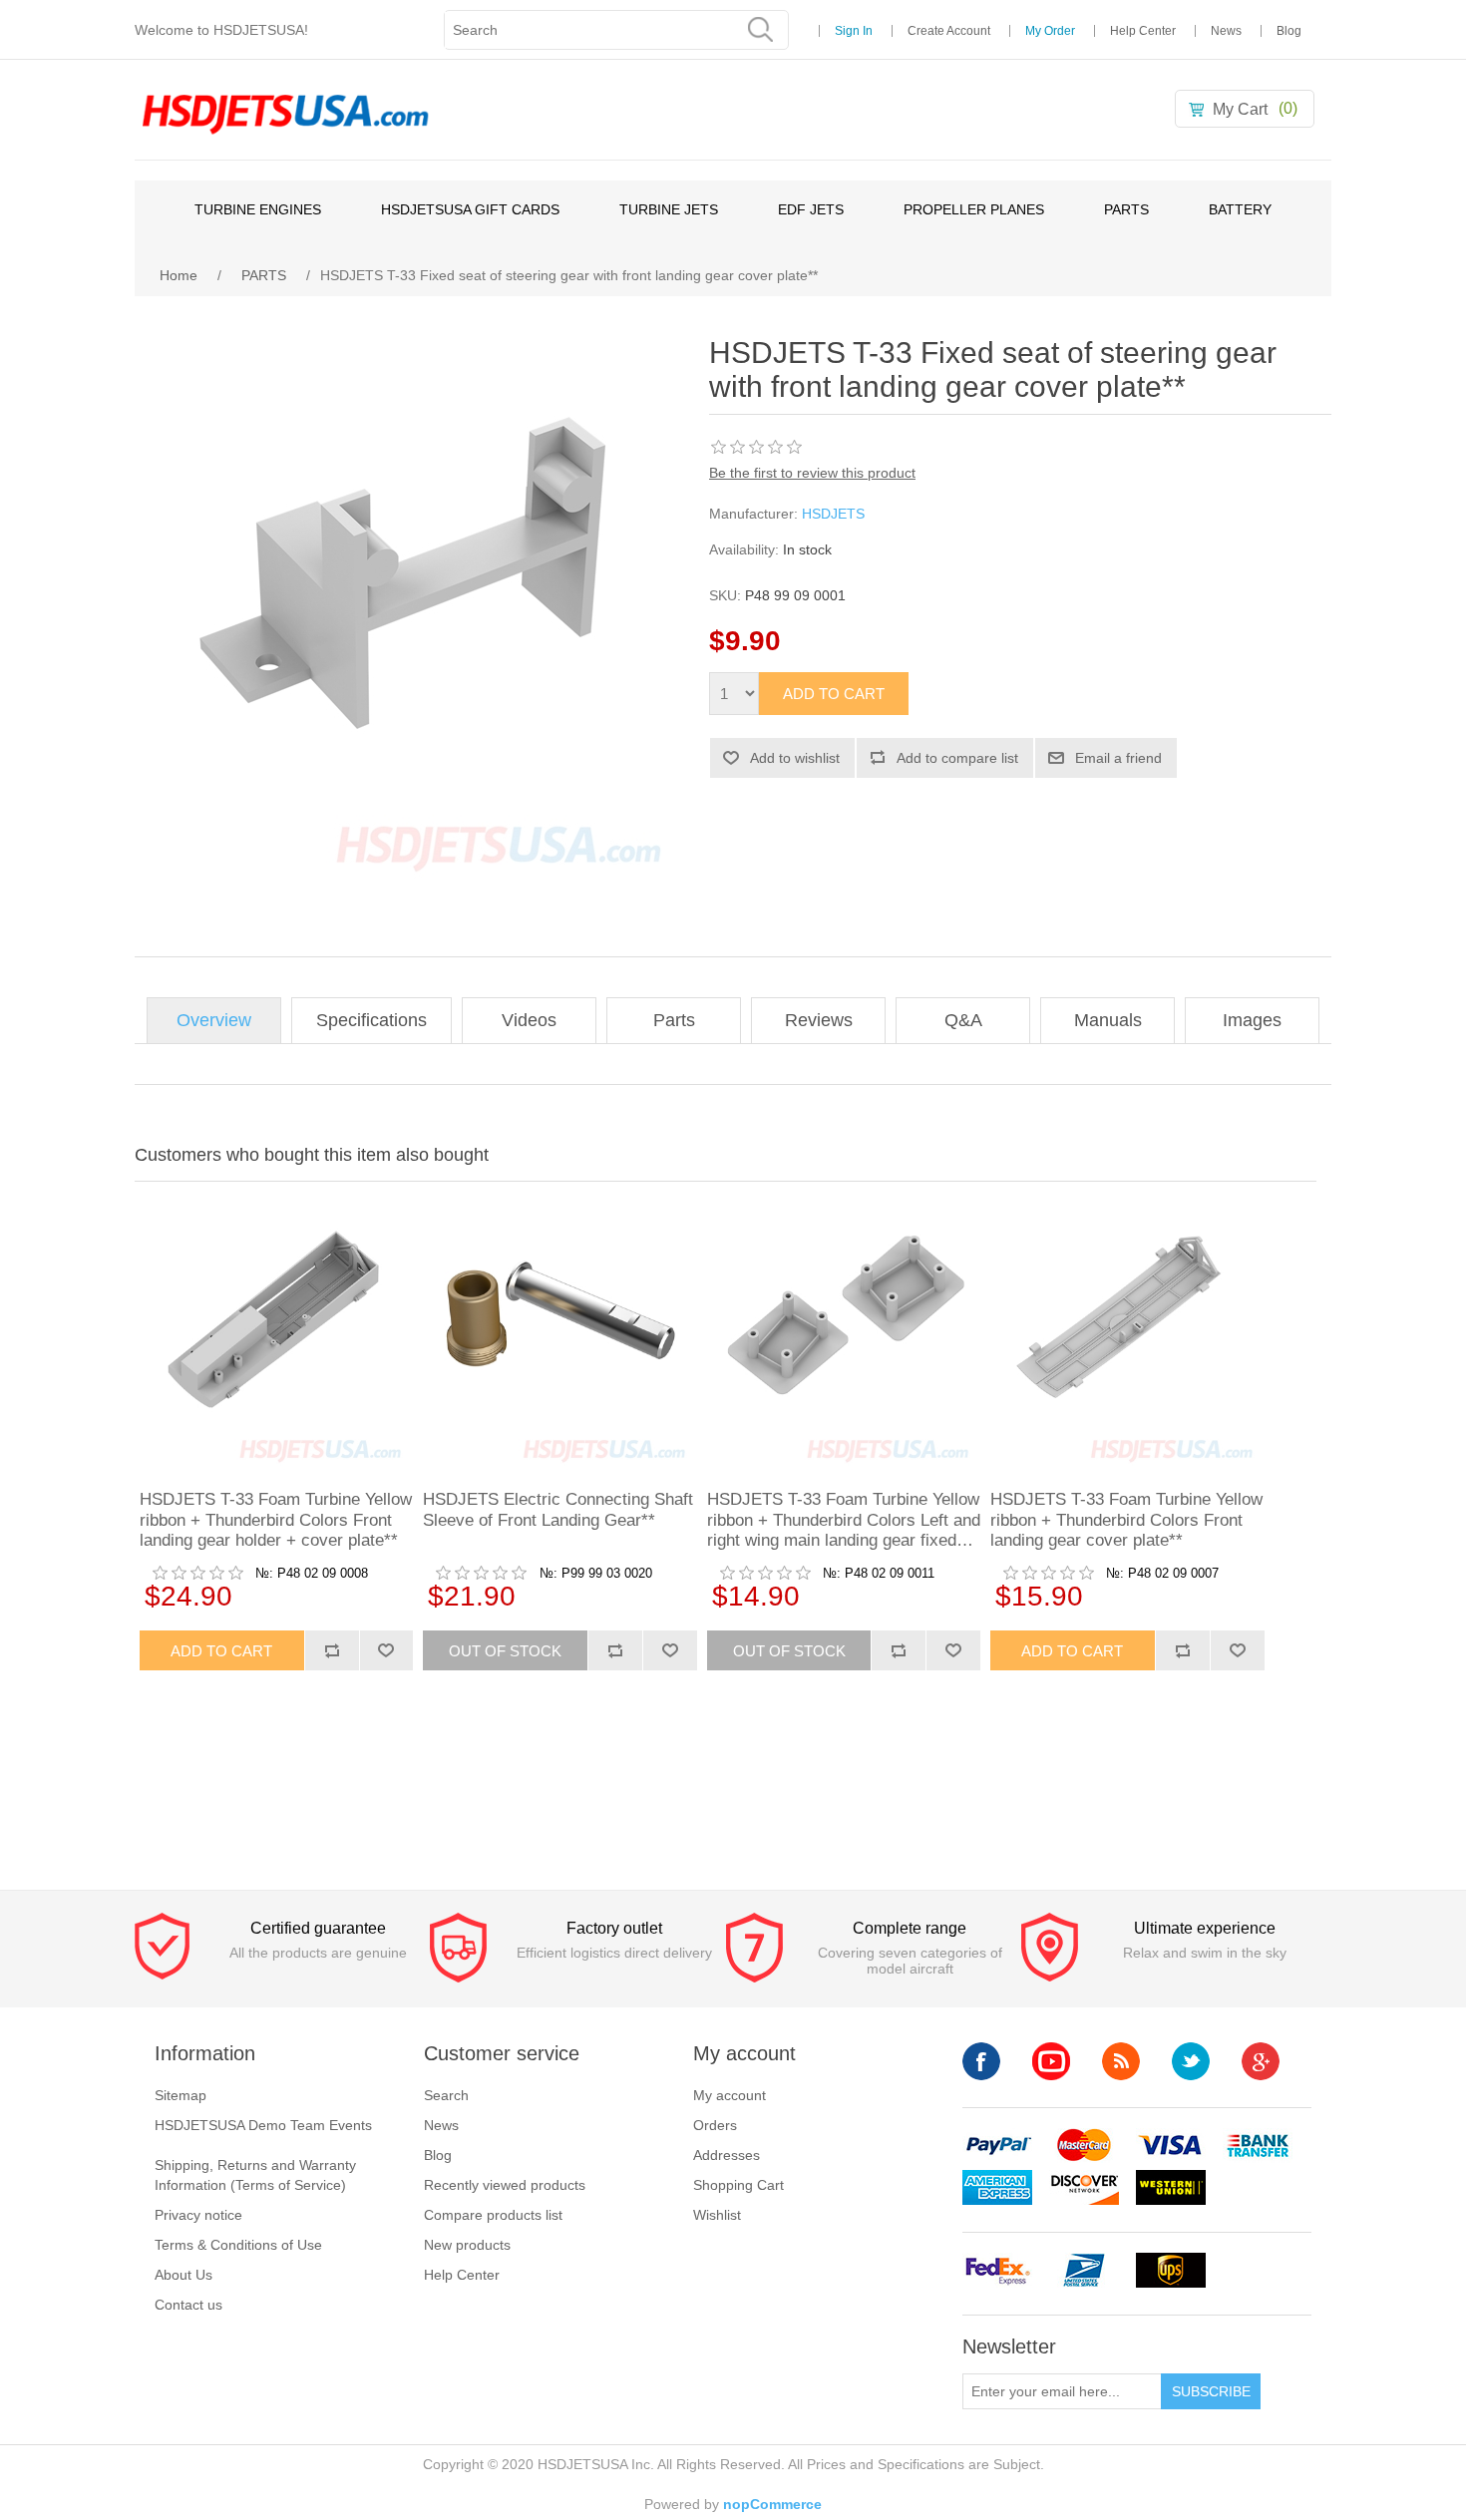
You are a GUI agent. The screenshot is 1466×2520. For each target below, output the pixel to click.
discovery (1084, 2187)
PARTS (1126, 209)
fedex (997, 2270)
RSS (1121, 2061)
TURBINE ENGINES (258, 209)
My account (730, 2095)
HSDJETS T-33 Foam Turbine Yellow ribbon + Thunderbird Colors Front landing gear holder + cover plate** (276, 1520)
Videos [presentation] (529, 1020)
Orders (715, 2125)
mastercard (1084, 2146)
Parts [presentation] (674, 1020)
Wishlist (717, 2215)
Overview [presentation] (214, 1020)
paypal (997, 2146)
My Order (1050, 31)
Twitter (1191, 2061)
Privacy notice (198, 2215)
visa (1171, 2146)
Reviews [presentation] (819, 1020)
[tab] (214, 1021)
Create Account (949, 31)
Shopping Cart (738, 2185)
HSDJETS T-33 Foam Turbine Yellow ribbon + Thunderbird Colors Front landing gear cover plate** (1126, 1520)
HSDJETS (833, 514)
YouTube (1051, 2061)
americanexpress (997, 2187)
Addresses (727, 2155)
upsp (1084, 2270)
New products (467, 2245)
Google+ (1261, 2061)
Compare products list (493, 2215)
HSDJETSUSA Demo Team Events (263, 2125)
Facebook (981, 2061)
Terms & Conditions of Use (238, 2245)
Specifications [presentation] (371, 1020)
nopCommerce (772, 2504)
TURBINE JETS (669, 209)
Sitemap (181, 2095)
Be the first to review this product (812, 473)
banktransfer (1258, 2146)
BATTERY (1240, 209)
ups (1171, 2270)
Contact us (188, 2305)
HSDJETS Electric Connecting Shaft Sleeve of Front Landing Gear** (558, 1509)
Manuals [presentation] (1108, 1020)
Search (446, 2095)
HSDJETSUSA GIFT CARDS (470, 209)
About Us (183, 2275)
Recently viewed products (505, 2185)
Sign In (854, 31)
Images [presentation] (1252, 1020)
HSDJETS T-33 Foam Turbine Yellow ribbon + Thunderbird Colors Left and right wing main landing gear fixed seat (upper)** (844, 1520)
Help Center (1143, 31)
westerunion (1171, 2187)
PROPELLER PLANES (974, 209)
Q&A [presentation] (963, 1020)
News (1226, 31)
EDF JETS (811, 209)
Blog (1289, 31)
